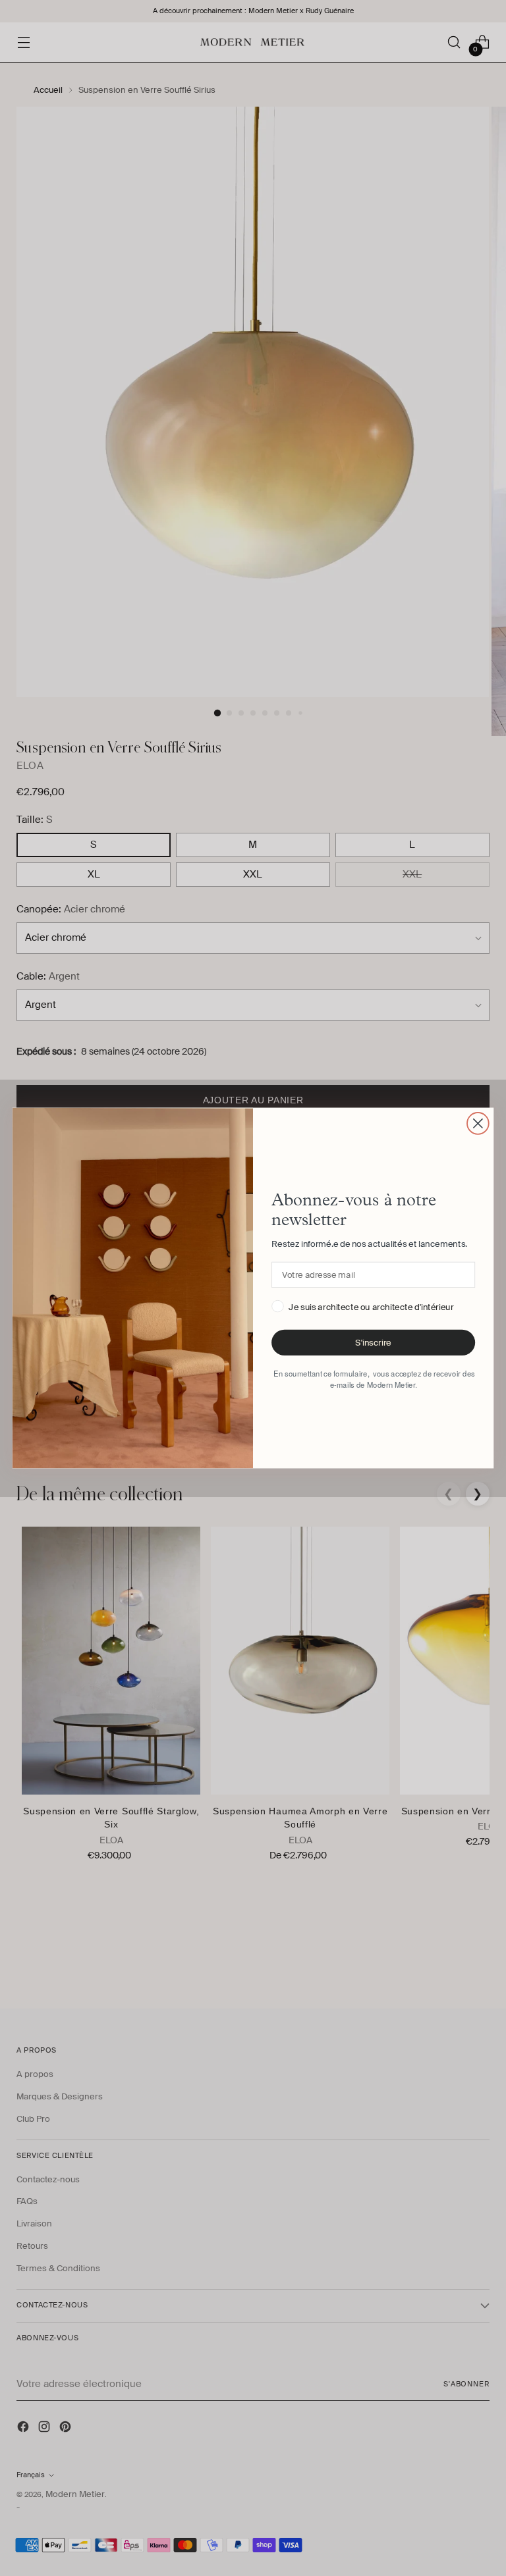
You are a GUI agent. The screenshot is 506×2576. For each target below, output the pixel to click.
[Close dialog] (478, 1123)
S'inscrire (373, 1343)
